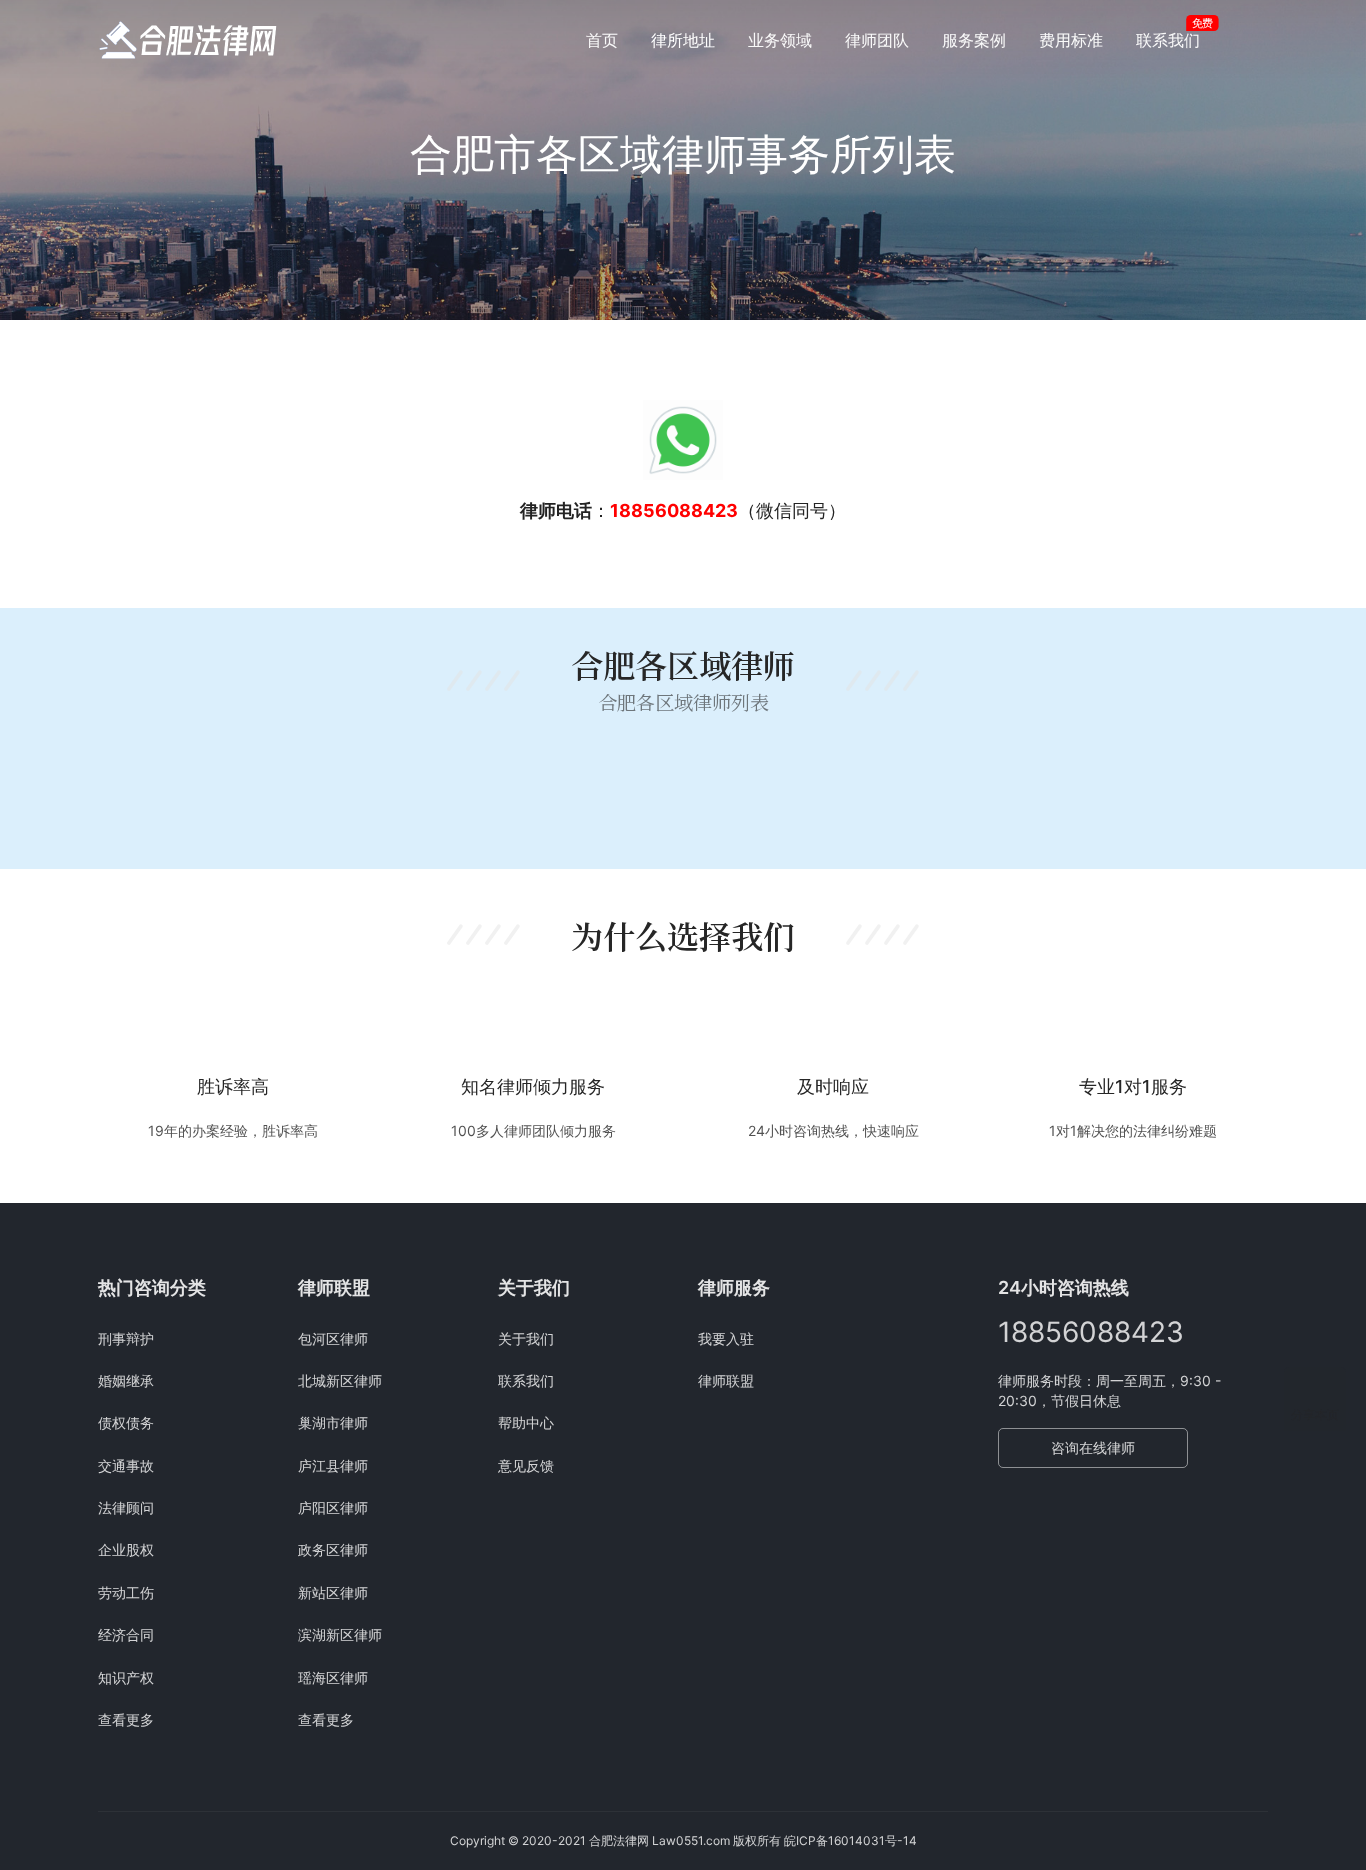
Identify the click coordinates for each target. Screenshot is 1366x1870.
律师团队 (877, 40)
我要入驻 (726, 1338)
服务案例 (974, 40)
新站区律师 (333, 1592)
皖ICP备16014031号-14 (850, 1840)
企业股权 (126, 1549)
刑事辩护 (126, 1338)
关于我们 (526, 1338)
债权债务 (126, 1422)
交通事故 (126, 1465)
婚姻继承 (126, 1380)
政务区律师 (333, 1549)
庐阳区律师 (333, 1507)
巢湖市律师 (333, 1422)
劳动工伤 (126, 1592)
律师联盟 (726, 1380)
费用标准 (1071, 40)
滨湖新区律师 (340, 1634)
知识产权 (126, 1677)
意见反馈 (526, 1465)
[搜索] (1259, 39)
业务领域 (780, 40)
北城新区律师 (340, 1380)
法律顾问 (126, 1507)
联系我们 (1168, 40)
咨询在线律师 (1093, 1447)
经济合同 (126, 1634)
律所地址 (683, 40)
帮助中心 (526, 1422)
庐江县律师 (333, 1465)
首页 (602, 40)
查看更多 (126, 1719)
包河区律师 (333, 1338)
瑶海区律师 (333, 1677)
